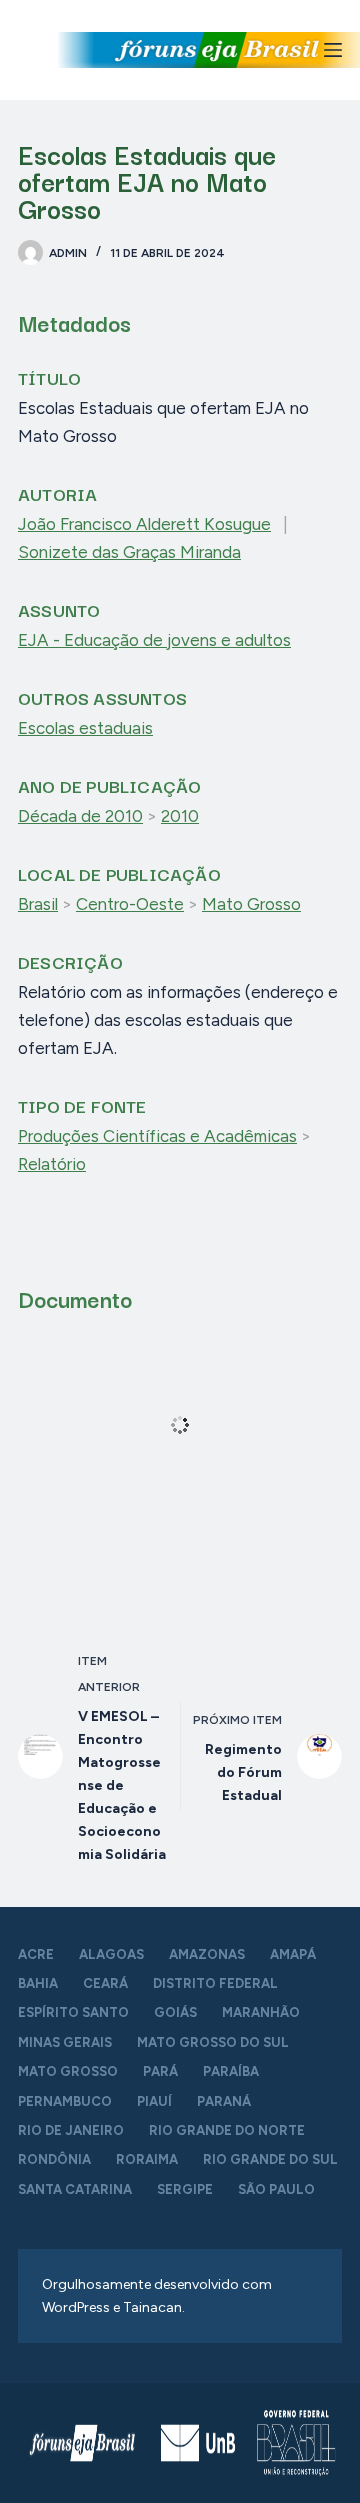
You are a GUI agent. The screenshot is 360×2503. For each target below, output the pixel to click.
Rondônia (54, 2159)
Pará (160, 2071)
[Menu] (333, 50)
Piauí (154, 2101)
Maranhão (261, 2012)
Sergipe (185, 2189)
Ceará (105, 1983)
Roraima (147, 2159)
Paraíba (231, 2071)
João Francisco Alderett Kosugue (144, 524)
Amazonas (207, 1954)
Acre (36, 1954)
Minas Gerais (65, 2042)
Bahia (38, 1983)
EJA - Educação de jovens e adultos (154, 640)
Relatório (52, 1164)
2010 (180, 816)
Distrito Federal (215, 1983)
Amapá (293, 1954)
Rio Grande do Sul (270, 2159)
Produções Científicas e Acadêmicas (157, 1136)
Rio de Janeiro (71, 2130)
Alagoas (111, 1954)
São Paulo (276, 2189)
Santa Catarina (75, 2189)
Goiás (175, 2012)
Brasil (38, 904)
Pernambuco (65, 2101)
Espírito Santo (73, 2012)
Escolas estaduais (85, 728)
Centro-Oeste (130, 904)
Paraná (224, 2101)
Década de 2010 (80, 816)
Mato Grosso (251, 904)
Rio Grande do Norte (227, 2130)
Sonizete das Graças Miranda (129, 552)
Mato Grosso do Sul (213, 2042)
